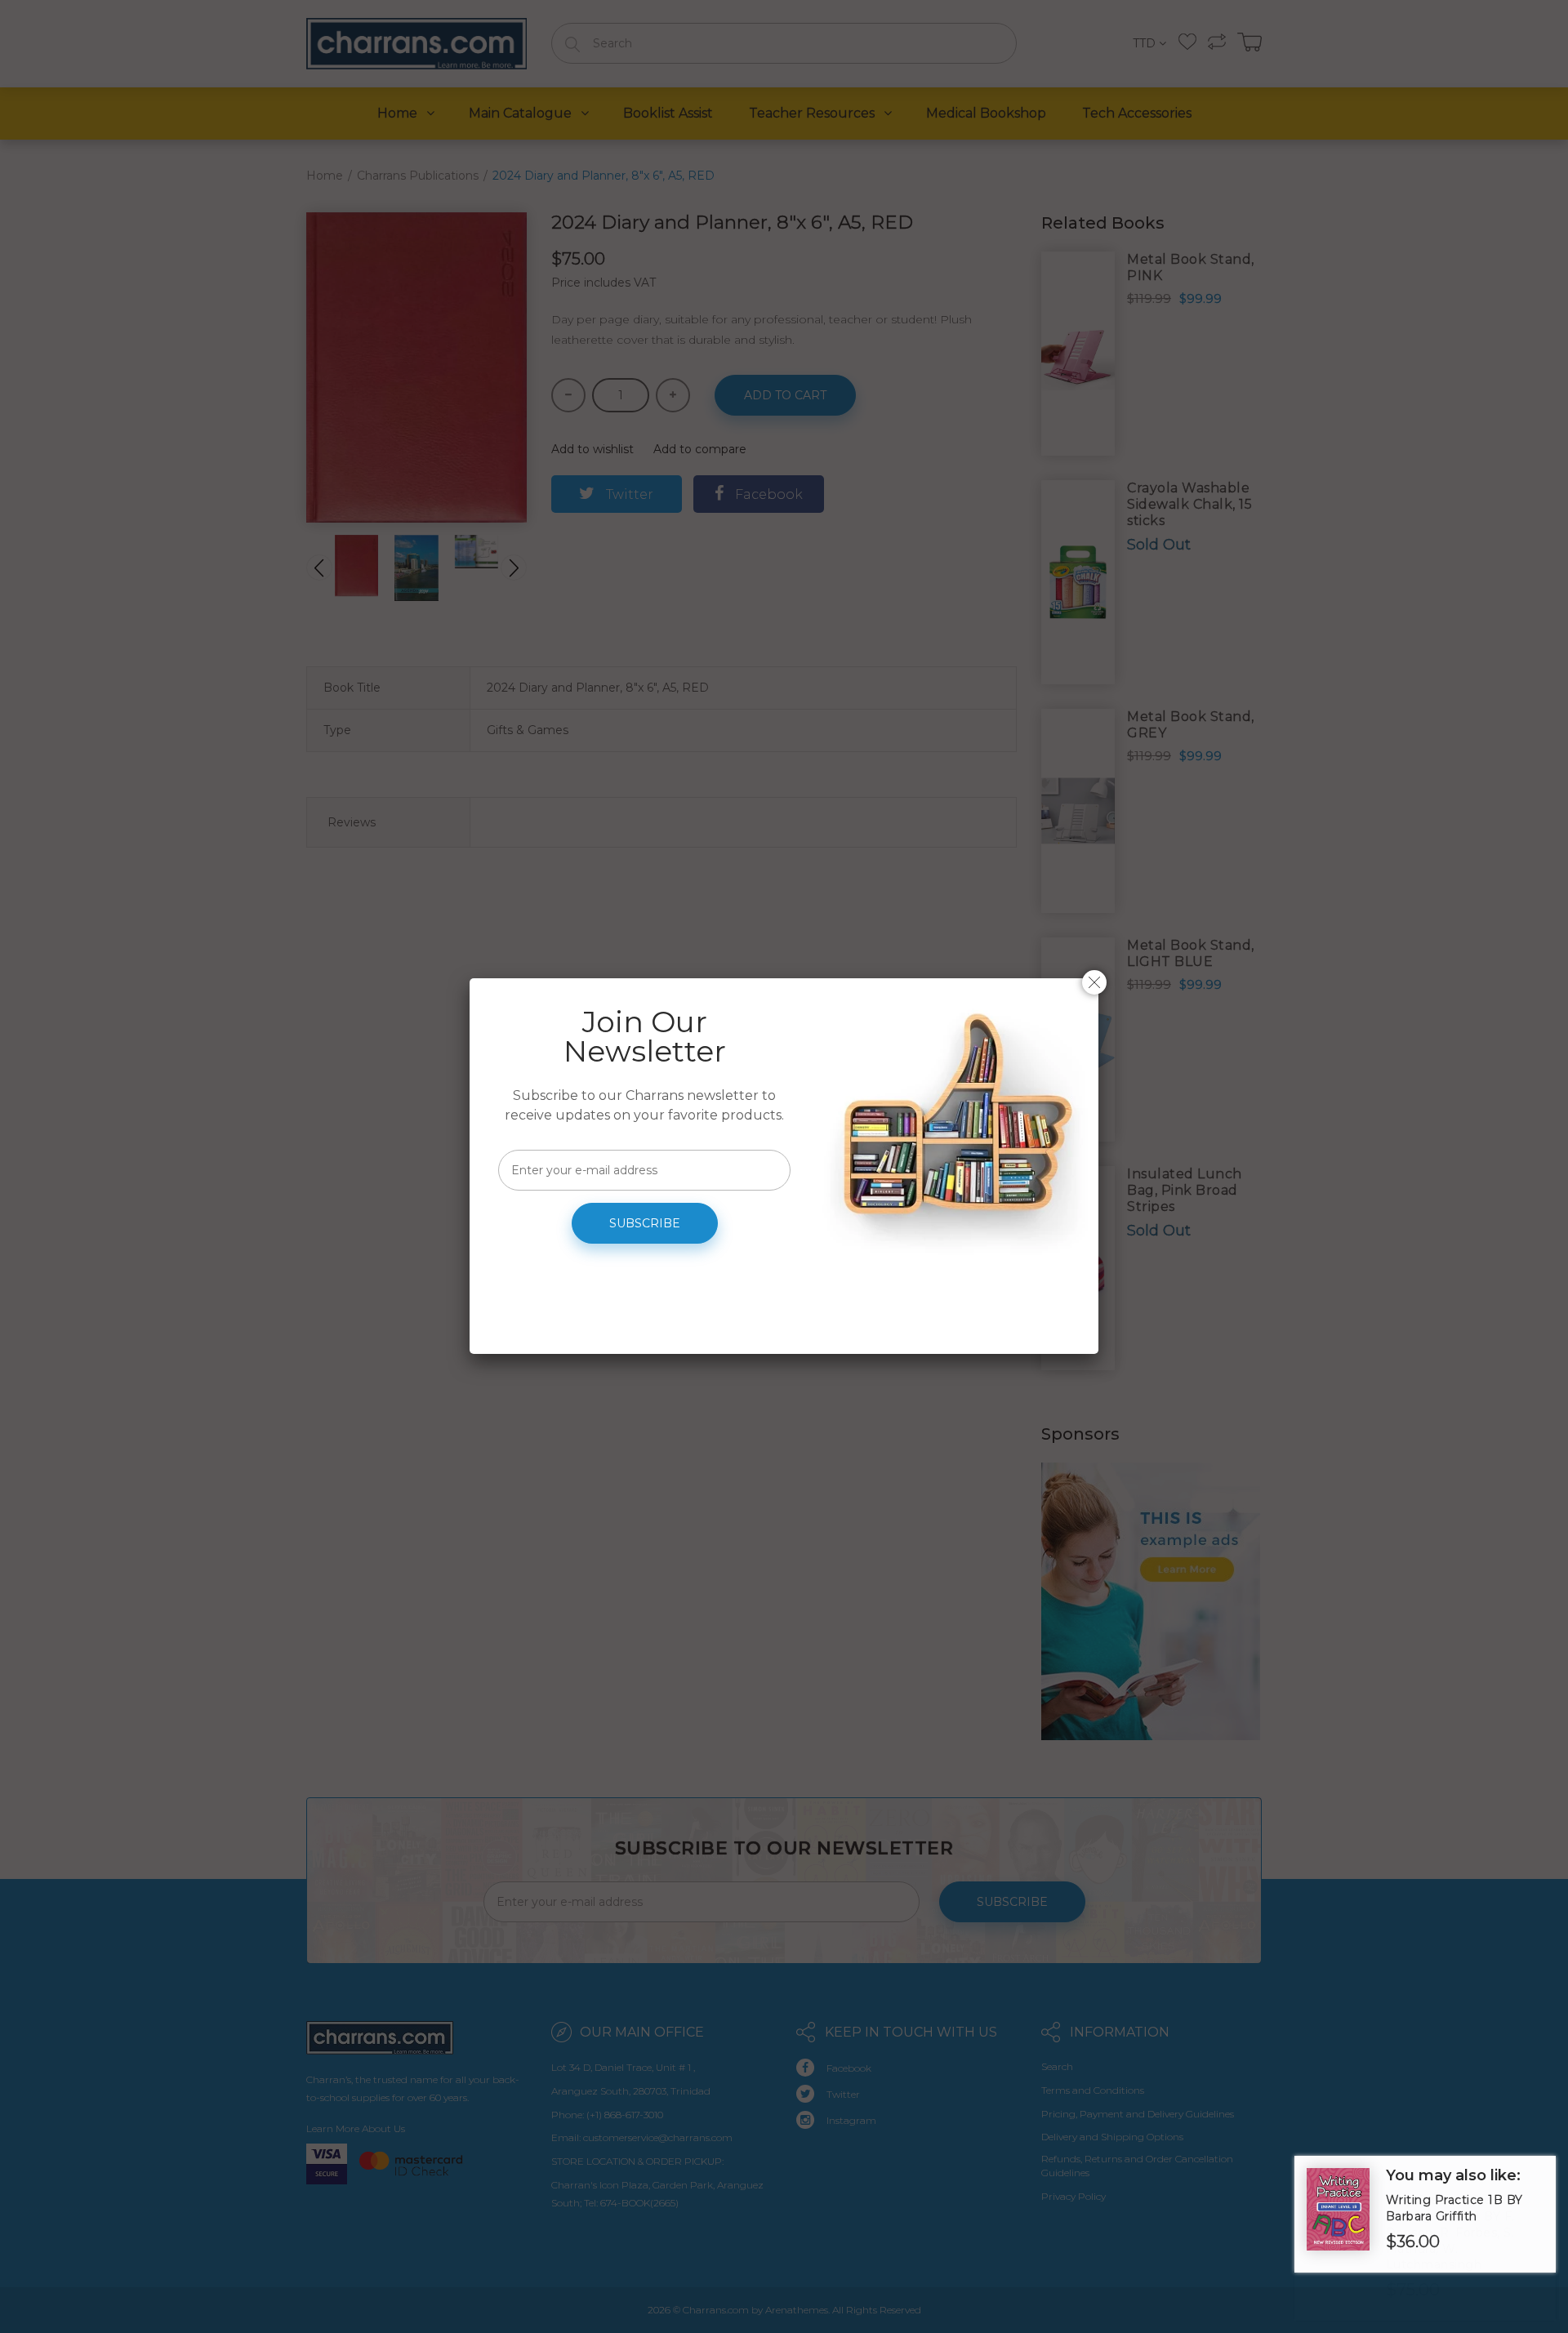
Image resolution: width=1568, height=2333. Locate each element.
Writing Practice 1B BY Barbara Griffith (1454, 2208)
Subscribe (645, 1223)
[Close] (1094, 982)
